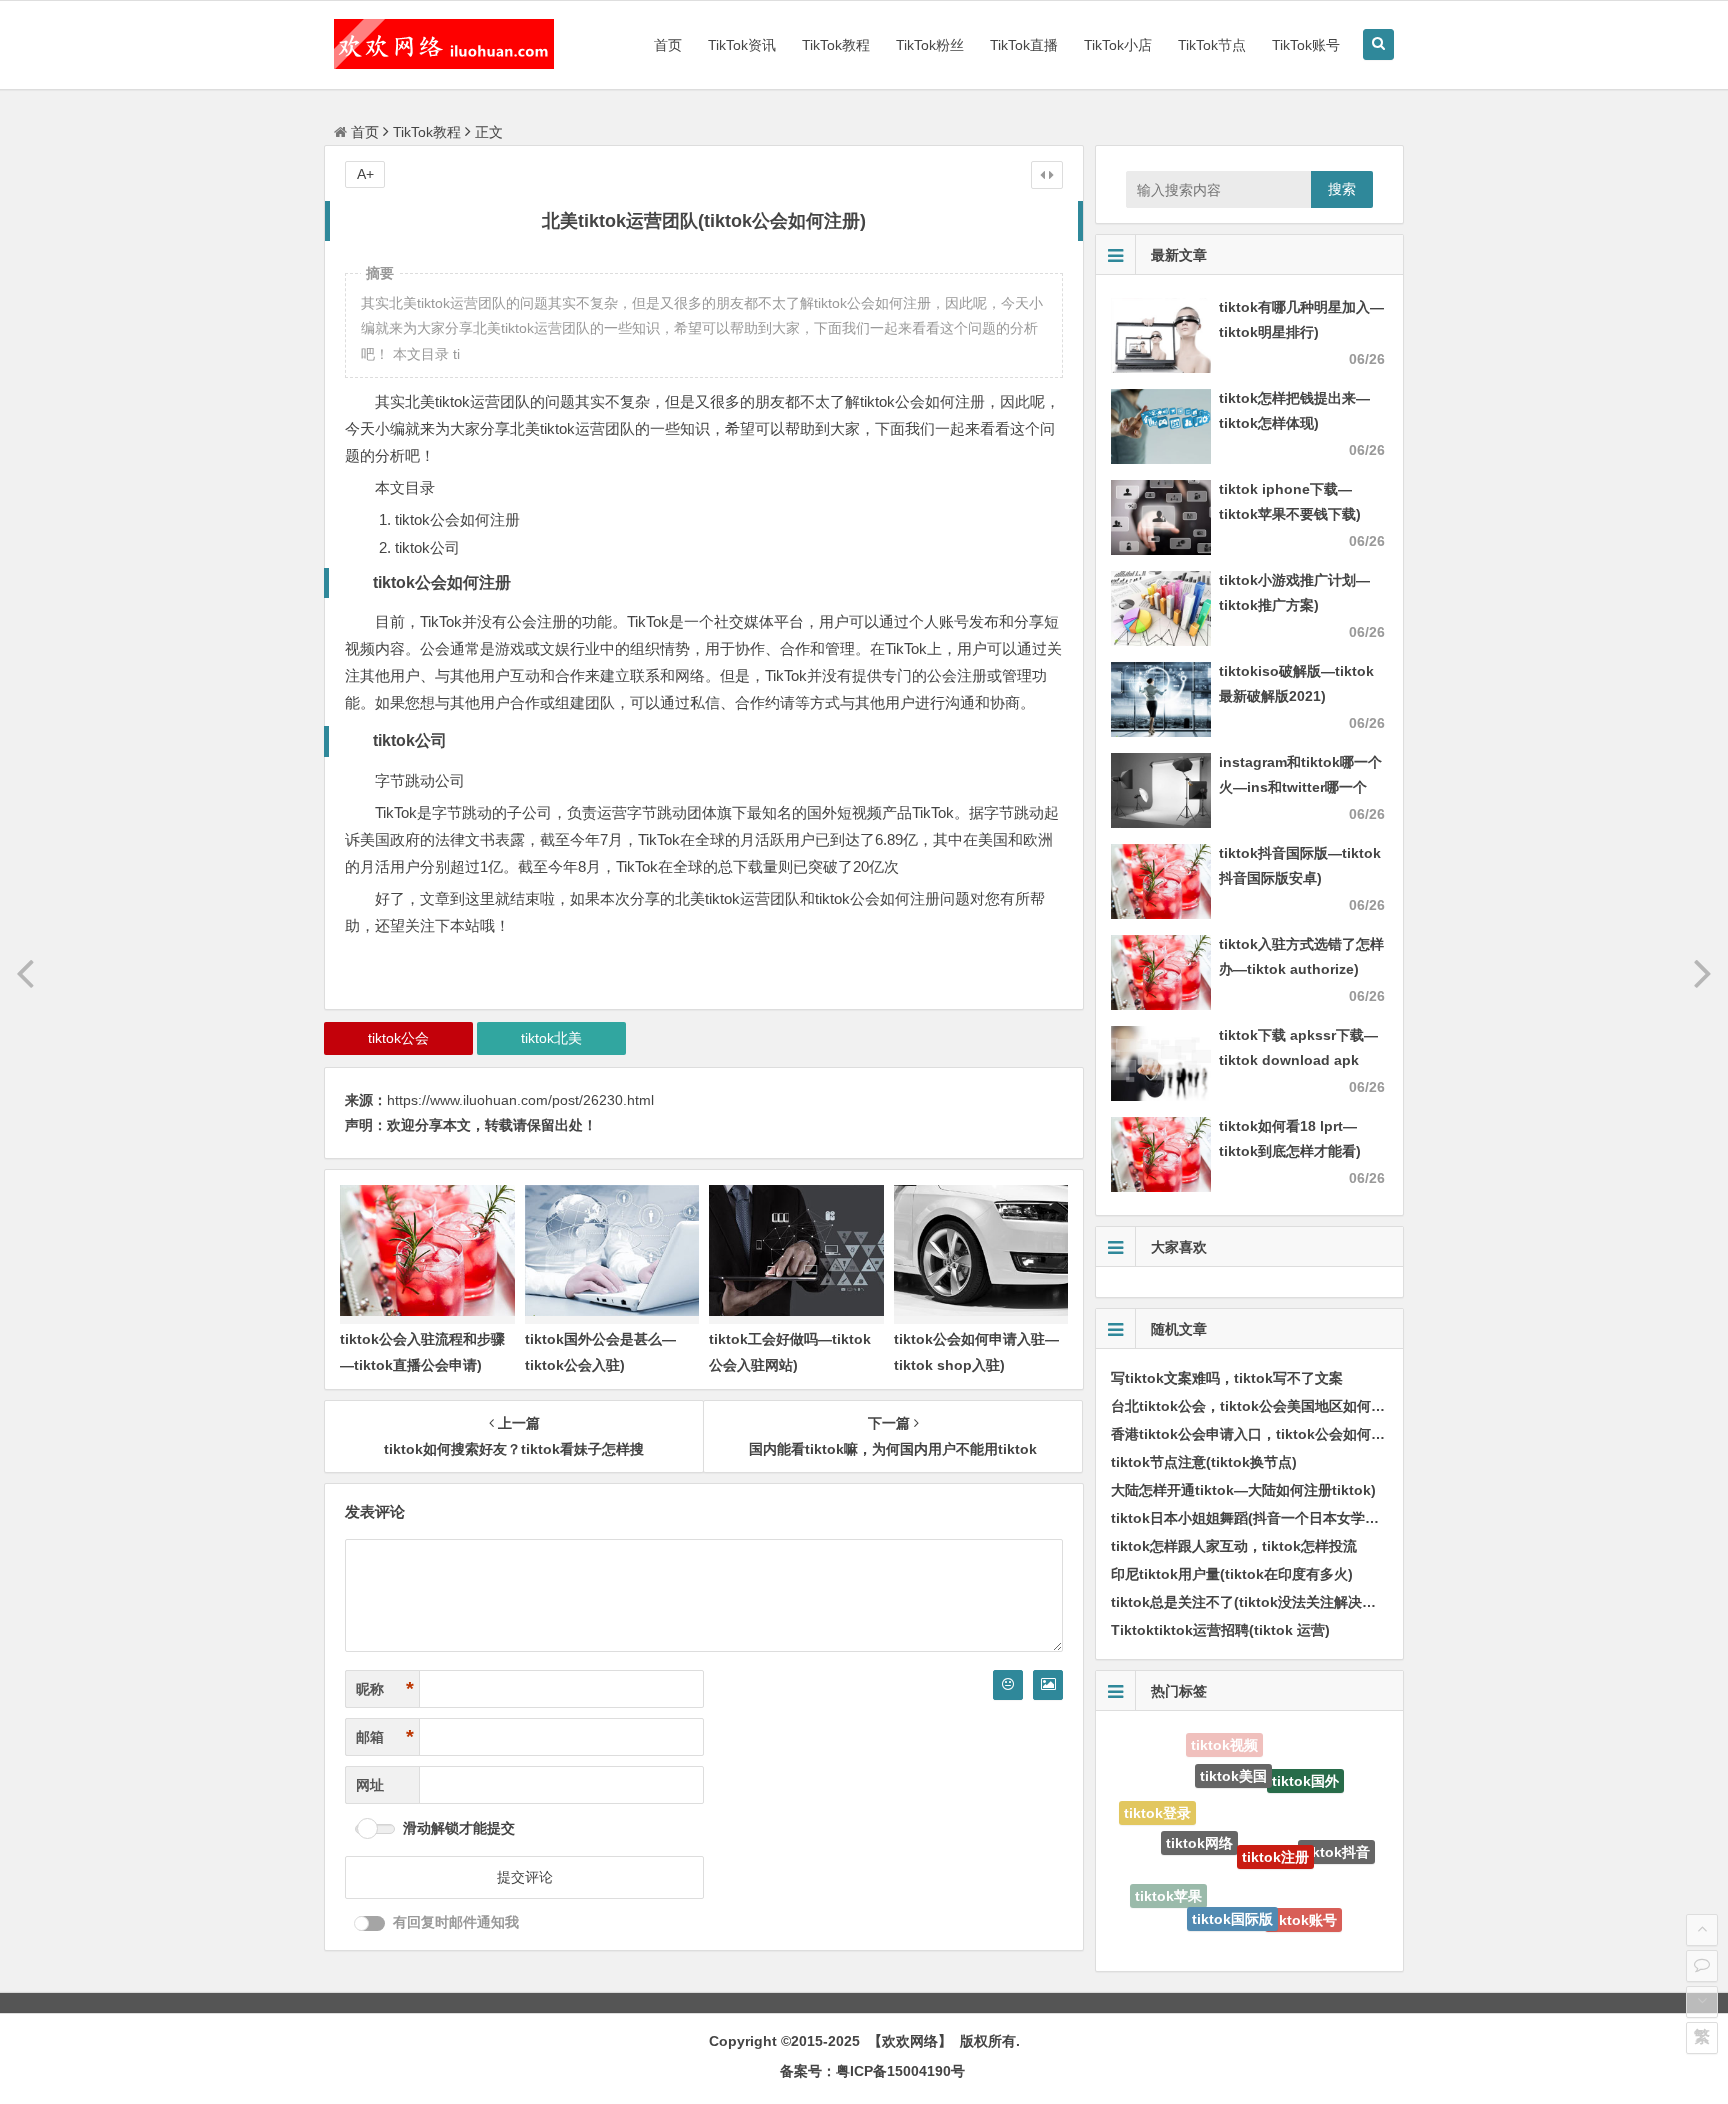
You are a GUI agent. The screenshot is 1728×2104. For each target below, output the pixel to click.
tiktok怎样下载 (1220, 1931)
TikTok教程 (836, 45)
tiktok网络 (1199, 1797)
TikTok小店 (1118, 45)
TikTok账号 (1306, 45)
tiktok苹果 (1168, 1876)
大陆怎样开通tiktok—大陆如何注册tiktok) (1243, 1490)
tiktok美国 (1233, 1747)
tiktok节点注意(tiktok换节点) (1204, 1462)
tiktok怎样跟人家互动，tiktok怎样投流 (1234, 1546)
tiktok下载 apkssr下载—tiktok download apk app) (1298, 1060)
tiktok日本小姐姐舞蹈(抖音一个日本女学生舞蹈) (1261, 1518)
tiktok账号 (1303, 1892)
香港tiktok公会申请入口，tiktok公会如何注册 (1255, 1434)
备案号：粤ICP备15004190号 (872, 2071)
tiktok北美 (551, 1038)
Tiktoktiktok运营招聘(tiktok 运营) (1220, 1630)
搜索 (1342, 189)
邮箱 (385, 1737)
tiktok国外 (1305, 1760)
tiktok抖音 (1336, 1825)
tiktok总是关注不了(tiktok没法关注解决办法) (1253, 1602)
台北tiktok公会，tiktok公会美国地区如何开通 (1255, 1406)
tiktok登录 (1157, 1803)
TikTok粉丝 (930, 45)
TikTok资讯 (742, 45)
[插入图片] (1048, 1685)
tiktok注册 (1275, 1804)
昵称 (385, 1689)
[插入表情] (1008, 1685)
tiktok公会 (398, 1038)
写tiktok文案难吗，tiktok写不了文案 (1227, 1378)
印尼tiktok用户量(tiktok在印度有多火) (1232, 1574)
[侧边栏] (1047, 175)
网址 (370, 1785)
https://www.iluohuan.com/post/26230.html (520, 1100)
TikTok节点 (1212, 45)
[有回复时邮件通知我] (370, 1923)
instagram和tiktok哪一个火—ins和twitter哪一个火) (1300, 787)
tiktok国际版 (1232, 1875)
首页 (668, 45)
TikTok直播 (1024, 45)
